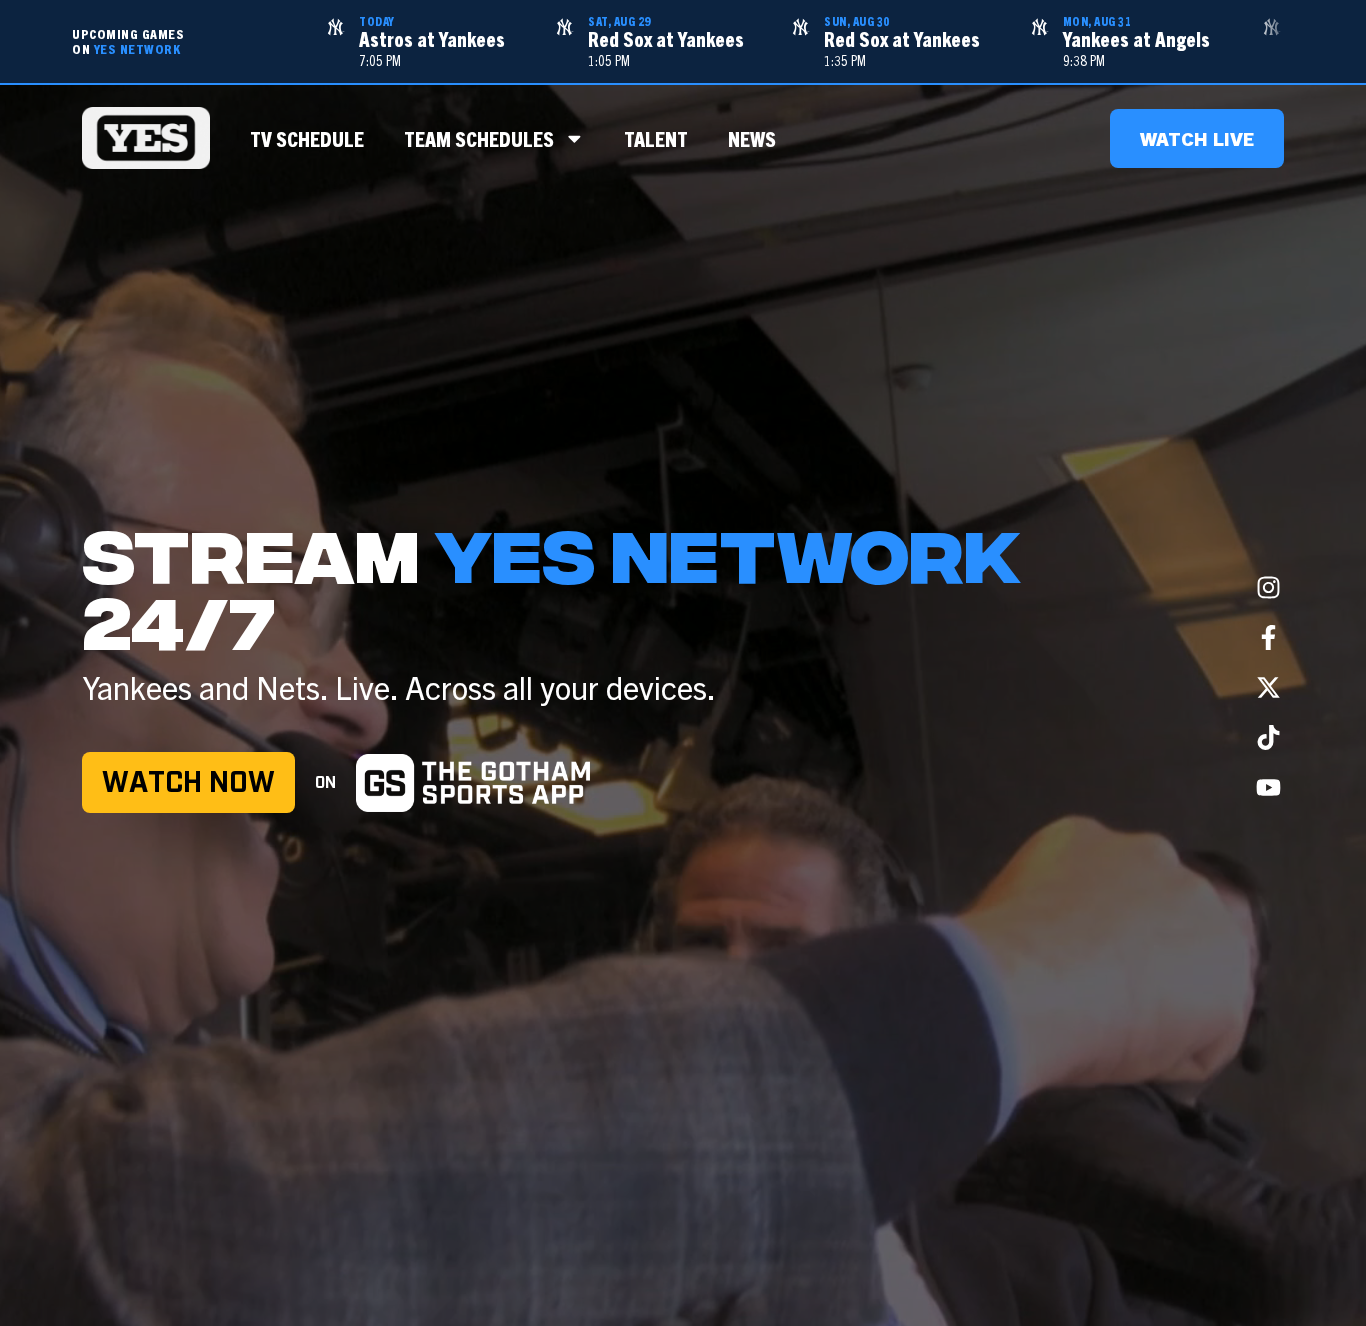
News (752, 138)
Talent (656, 138)
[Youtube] (1269, 788)
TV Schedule (307, 138)
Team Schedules (479, 138)
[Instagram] (1269, 588)
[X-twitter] (1269, 688)
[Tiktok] (1269, 738)
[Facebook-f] (1269, 638)
